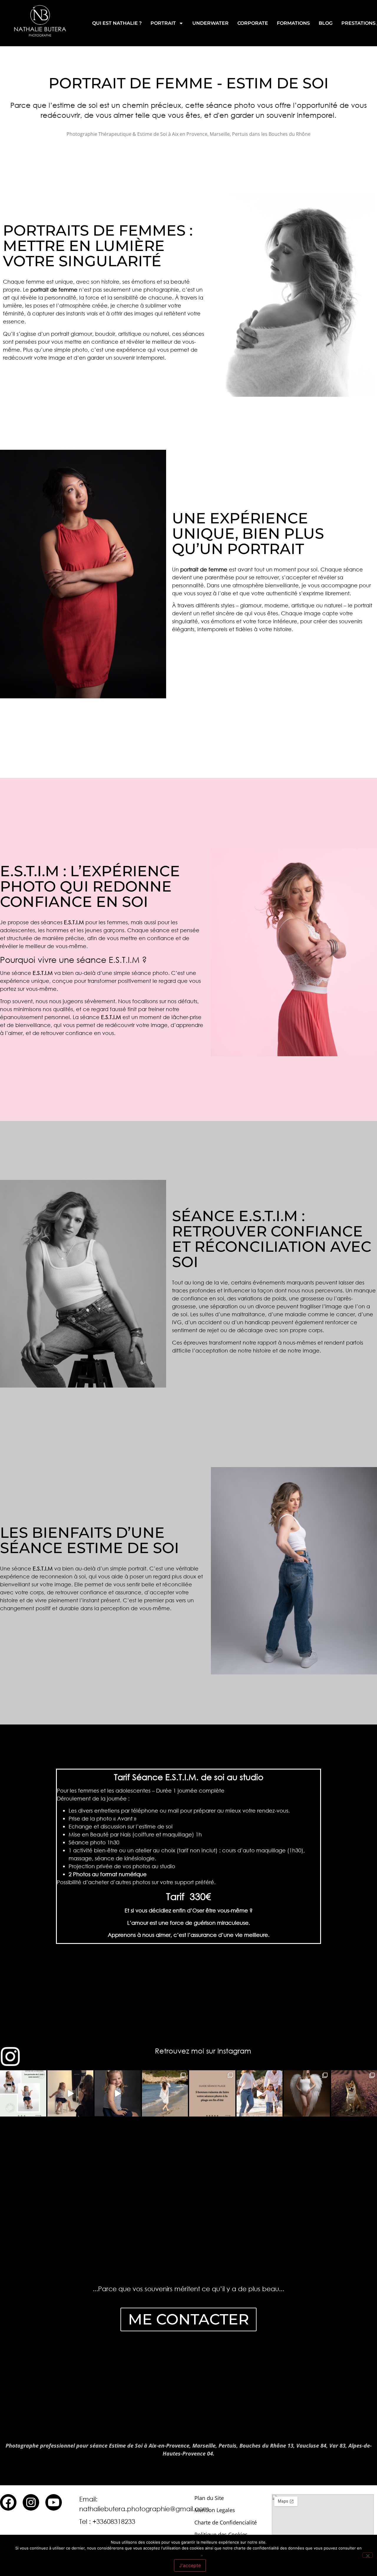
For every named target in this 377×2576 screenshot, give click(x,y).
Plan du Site (209, 2498)
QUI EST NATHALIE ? (117, 23)
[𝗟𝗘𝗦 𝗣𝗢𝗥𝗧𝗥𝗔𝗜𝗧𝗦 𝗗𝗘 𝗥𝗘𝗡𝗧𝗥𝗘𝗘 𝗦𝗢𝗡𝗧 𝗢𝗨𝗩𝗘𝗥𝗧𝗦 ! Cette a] (23, 2093)
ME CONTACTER (188, 2319)
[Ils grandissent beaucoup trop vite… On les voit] (118, 2093)
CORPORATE (253, 23)
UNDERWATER (210, 23)
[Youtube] (54, 2502)
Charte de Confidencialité (226, 2522)
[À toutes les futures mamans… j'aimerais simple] (307, 2093)
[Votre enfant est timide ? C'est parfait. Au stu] (71, 2093)
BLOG (326, 23)
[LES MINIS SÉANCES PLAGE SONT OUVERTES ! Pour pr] (165, 2093)
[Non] (368, 2555)
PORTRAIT (163, 23)
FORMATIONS (293, 23)
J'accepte (190, 2565)
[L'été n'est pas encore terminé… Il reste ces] (260, 2093)
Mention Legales (215, 2510)
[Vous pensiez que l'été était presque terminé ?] (212, 2093)
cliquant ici (188, 2554)
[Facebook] (8, 2502)
